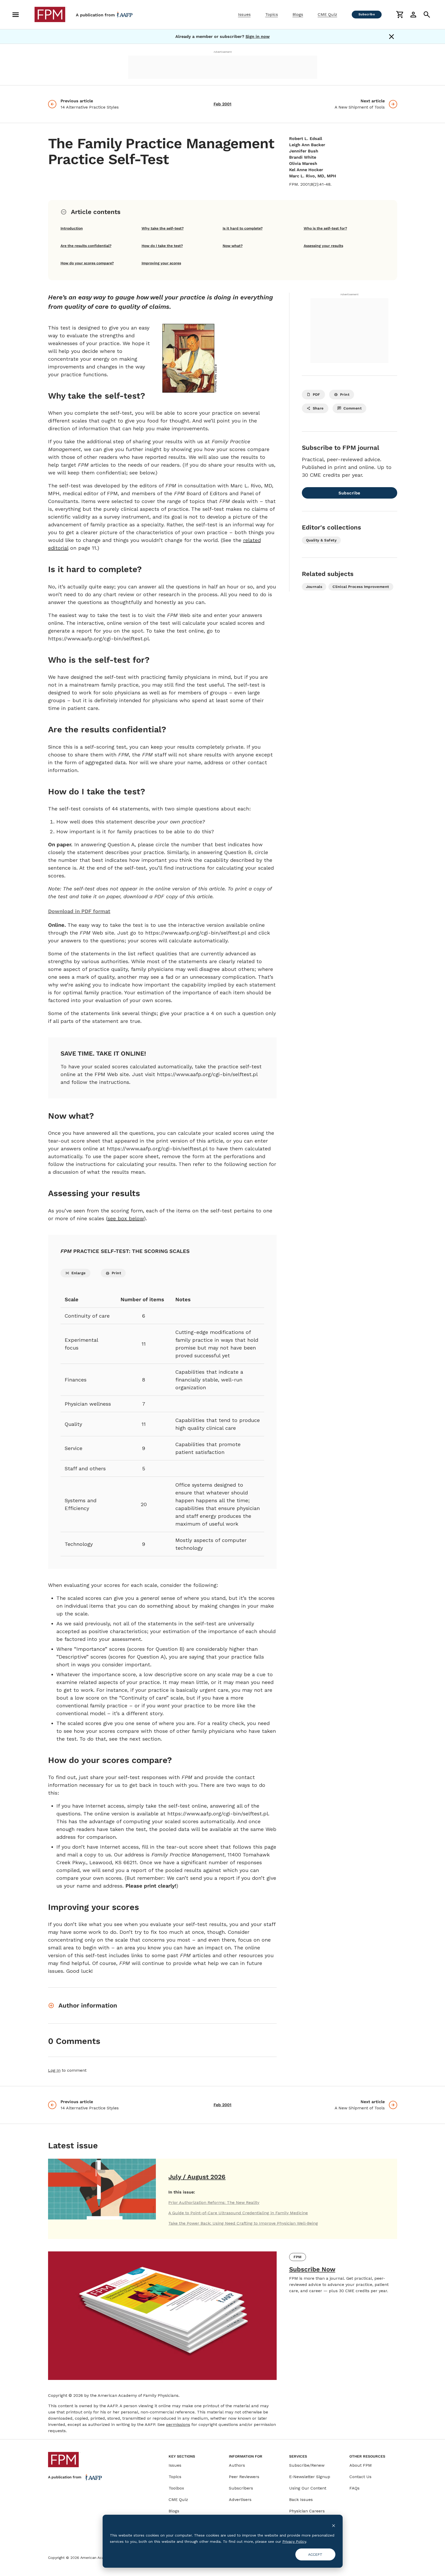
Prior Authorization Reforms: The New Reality (214, 2202)
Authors (237, 2465)
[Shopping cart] (400, 15)
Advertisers (240, 2500)
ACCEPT (315, 2554)
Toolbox (176, 2488)
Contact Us (360, 2477)
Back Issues (301, 2500)
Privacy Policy (294, 2541)
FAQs (354, 2488)
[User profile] (413, 15)
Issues (244, 14)
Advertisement (223, 52)
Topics (272, 14)
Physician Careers (307, 2511)
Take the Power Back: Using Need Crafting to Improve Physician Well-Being (243, 2223)
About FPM (361, 2465)
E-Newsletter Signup (310, 2477)
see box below (126, 1218)
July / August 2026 (197, 2177)
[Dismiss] (391, 37)
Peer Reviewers (244, 2477)
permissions (178, 2424)
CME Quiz (327, 14)
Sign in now (258, 36)
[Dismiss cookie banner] (334, 2525)
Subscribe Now (312, 2269)
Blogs (298, 14)
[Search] (427, 15)
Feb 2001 (223, 104)
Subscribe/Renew (307, 2465)
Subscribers (241, 2488)
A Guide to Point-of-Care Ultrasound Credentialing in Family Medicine (238, 2213)
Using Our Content (308, 2488)
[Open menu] (16, 15)
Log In (54, 2070)
